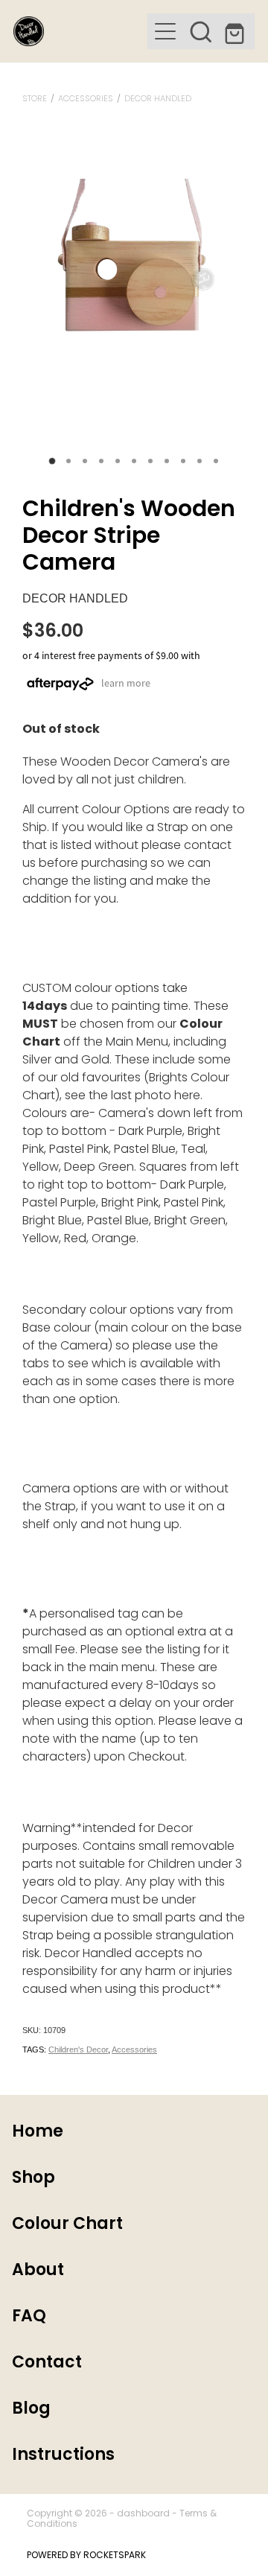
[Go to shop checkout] (237, 31)
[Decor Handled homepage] (80, 31)
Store (35, 99)
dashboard (143, 2514)
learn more (126, 683)
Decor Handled (158, 99)
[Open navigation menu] (165, 31)
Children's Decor (78, 2049)
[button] (201, 31)
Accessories (86, 99)
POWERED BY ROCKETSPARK (86, 2556)
